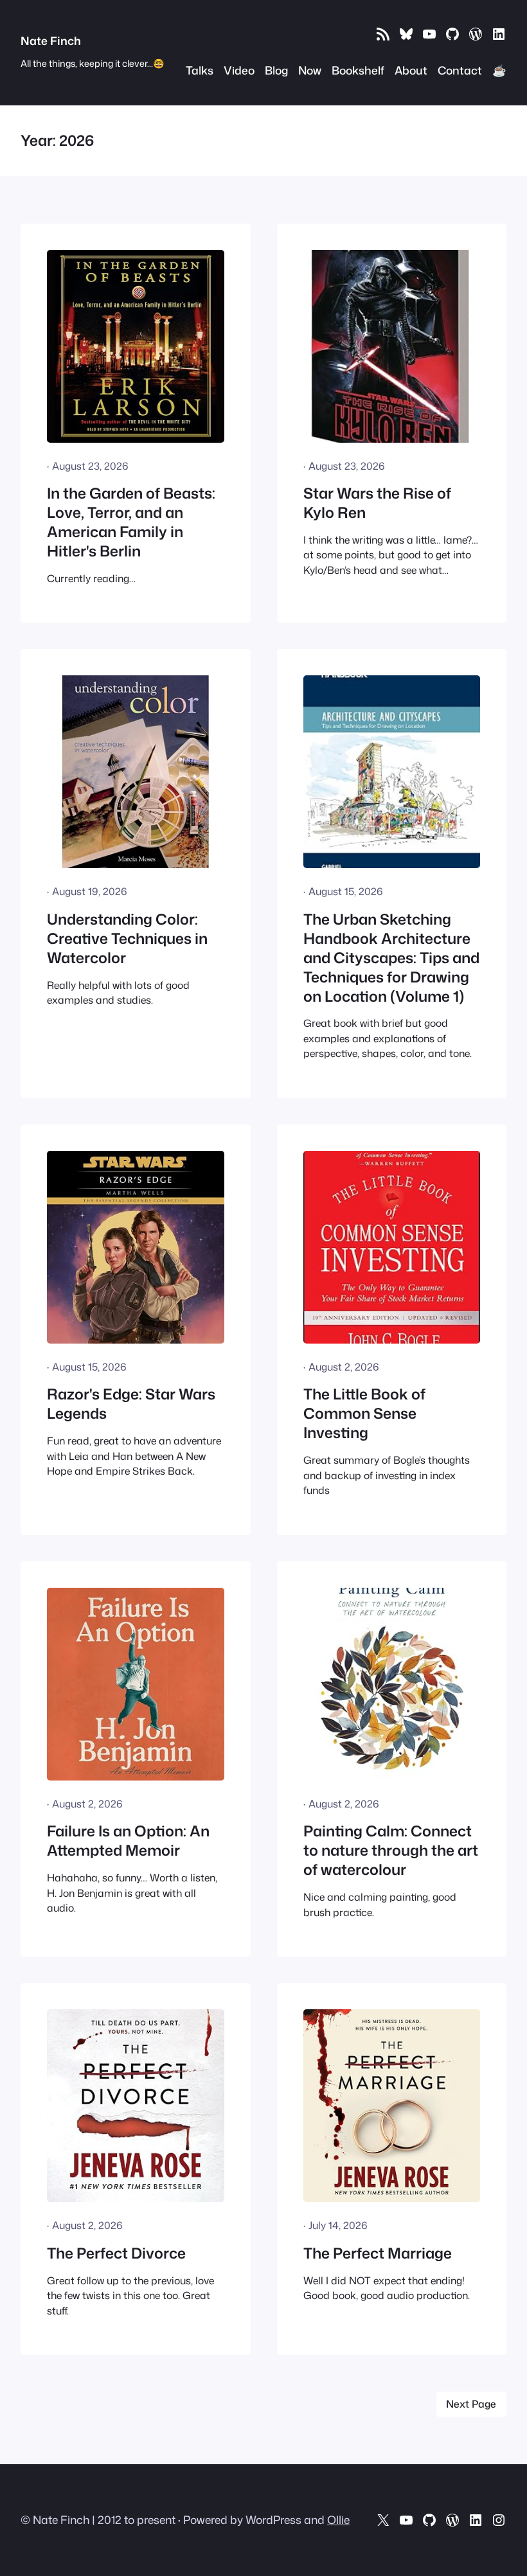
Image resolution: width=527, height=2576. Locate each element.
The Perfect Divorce (116, 2253)
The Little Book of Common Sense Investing (364, 1414)
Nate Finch (51, 41)
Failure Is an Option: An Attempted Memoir (128, 1841)
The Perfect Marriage (378, 2253)
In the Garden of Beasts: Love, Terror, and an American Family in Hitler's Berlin (131, 522)
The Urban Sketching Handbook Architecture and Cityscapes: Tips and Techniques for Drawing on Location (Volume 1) (391, 958)
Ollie (338, 2520)
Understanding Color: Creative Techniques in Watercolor (127, 939)
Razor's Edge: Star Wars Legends (131, 1404)
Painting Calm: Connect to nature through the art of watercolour (391, 1851)
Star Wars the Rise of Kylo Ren (377, 503)
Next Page (471, 2404)
